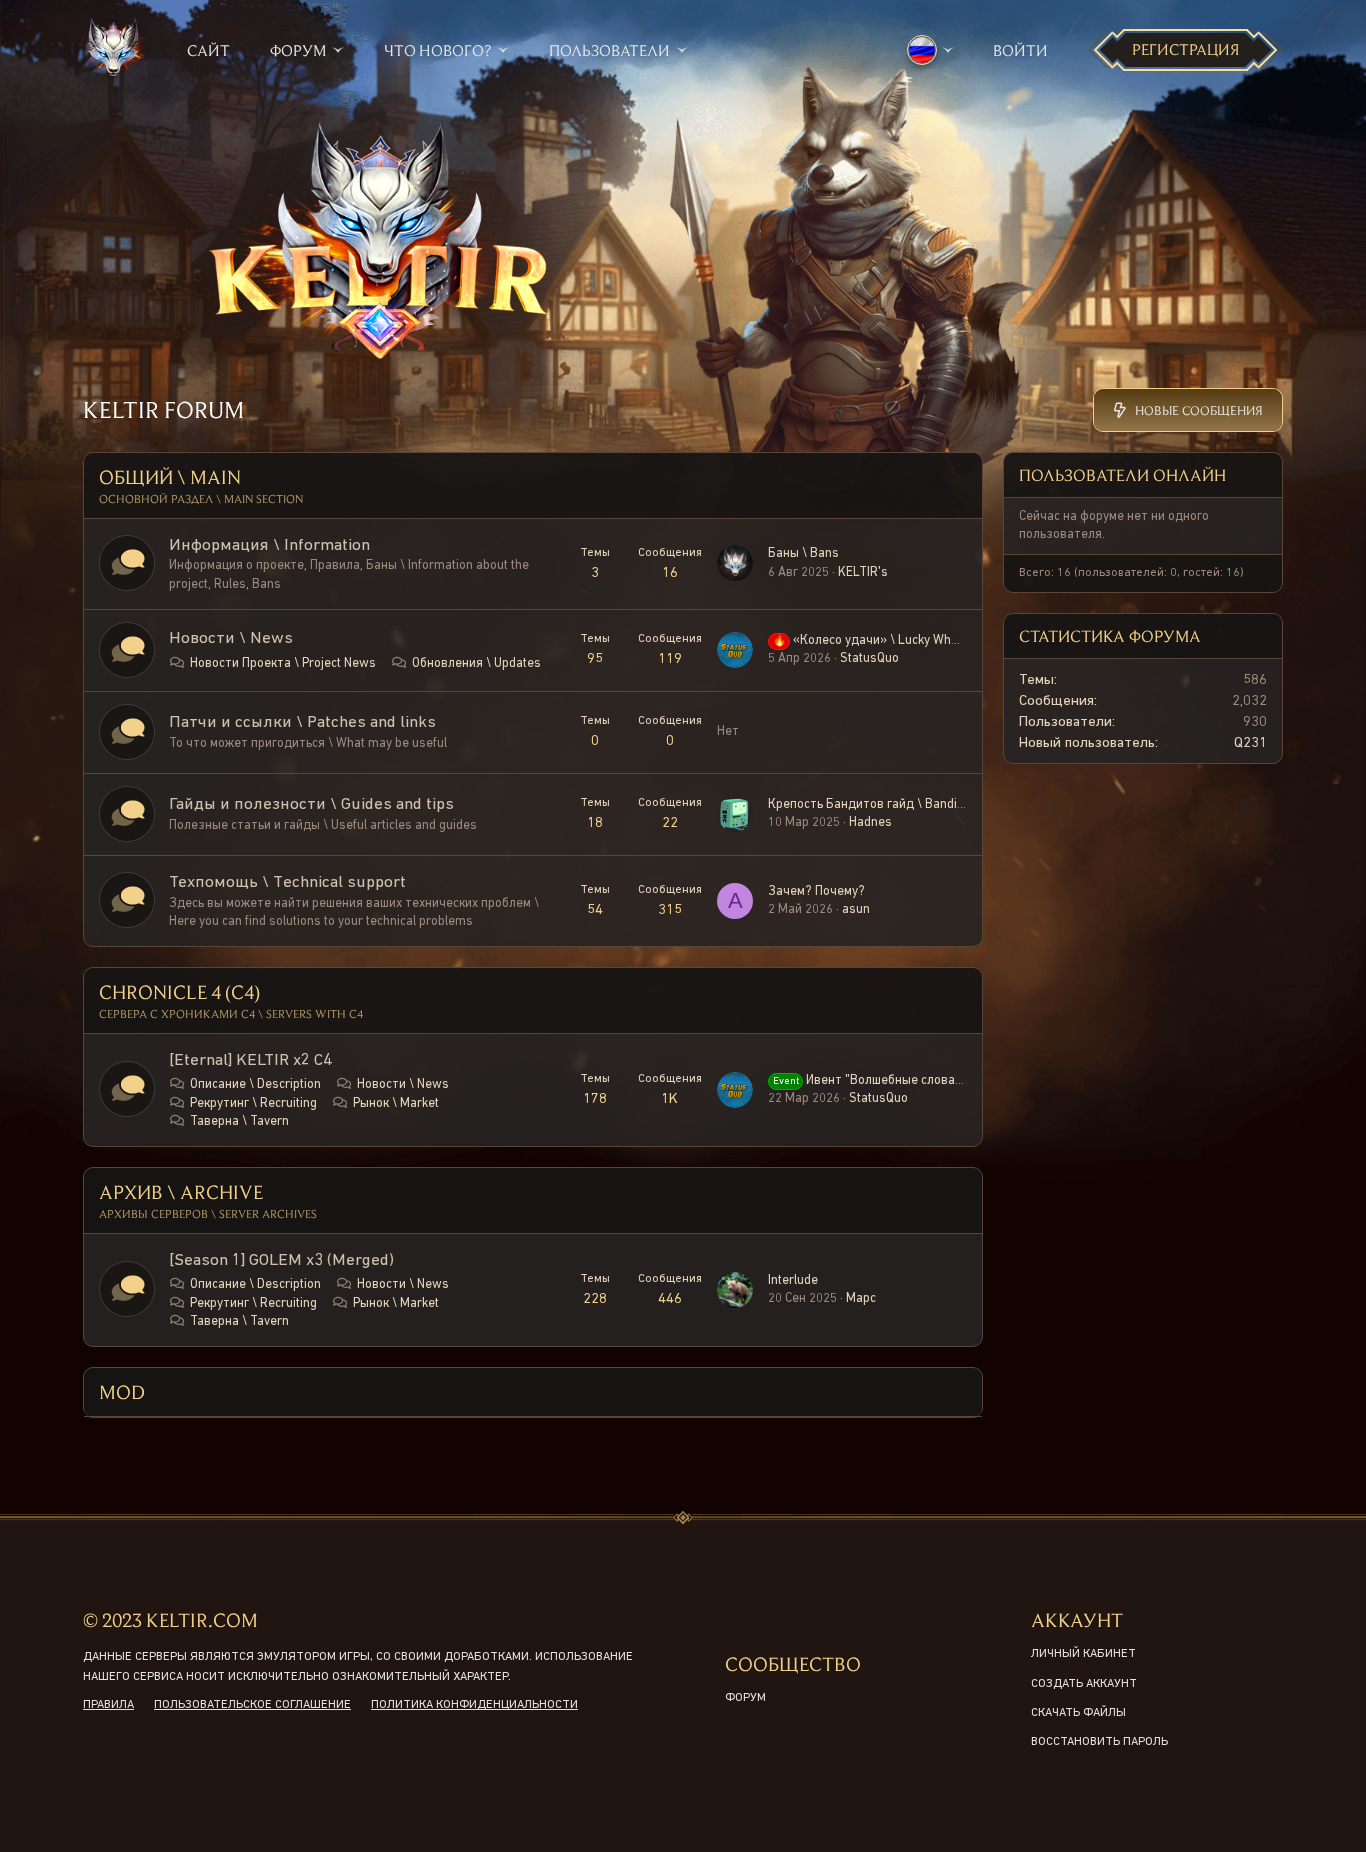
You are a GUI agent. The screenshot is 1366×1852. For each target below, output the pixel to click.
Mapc (861, 1298)
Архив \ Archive (181, 1191)
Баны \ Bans (803, 553)
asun (856, 909)
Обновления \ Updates (476, 663)
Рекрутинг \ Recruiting (253, 1103)
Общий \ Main (170, 476)
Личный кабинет (1083, 1654)
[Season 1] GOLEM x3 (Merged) (281, 1260)
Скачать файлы (1078, 1713)
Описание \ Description (255, 1084)
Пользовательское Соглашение (252, 1705)
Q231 (1250, 742)
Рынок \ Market (396, 1103)
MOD (122, 1391)
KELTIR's (863, 572)
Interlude (793, 1280)
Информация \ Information (269, 545)
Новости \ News (231, 638)
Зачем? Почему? (816, 891)
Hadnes (870, 822)
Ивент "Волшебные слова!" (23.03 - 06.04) (911, 1080)
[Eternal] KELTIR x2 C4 (250, 1060)
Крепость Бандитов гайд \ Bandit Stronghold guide (914, 804)
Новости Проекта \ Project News (283, 663)
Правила (108, 1705)
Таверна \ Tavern (239, 1121)
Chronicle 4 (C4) (179, 991)
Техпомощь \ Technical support (287, 882)
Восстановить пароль (1099, 1742)
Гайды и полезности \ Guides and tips (311, 804)
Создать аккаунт (1084, 1684)
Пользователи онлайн (1122, 474)
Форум (745, 1698)
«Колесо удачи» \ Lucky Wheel (870, 640)
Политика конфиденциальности (474, 1705)
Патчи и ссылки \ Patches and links (302, 722)
